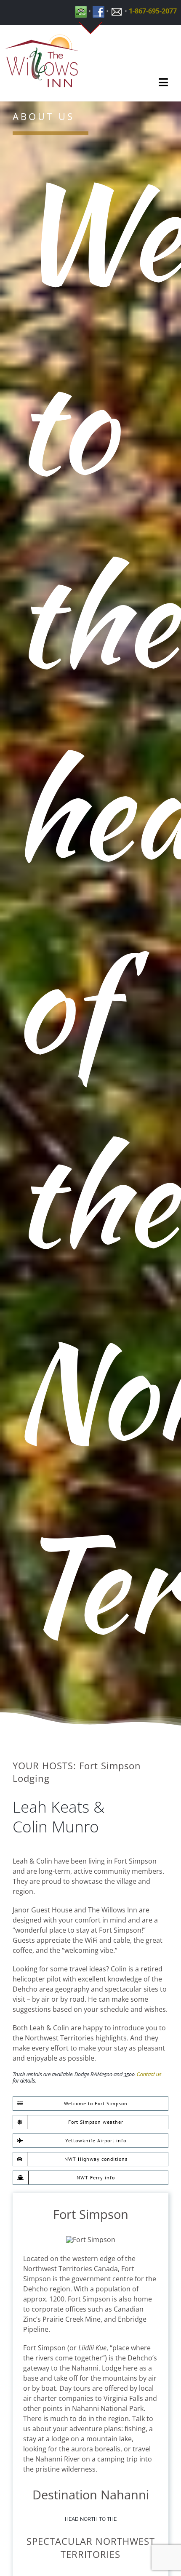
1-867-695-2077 (153, 11)
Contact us (149, 2075)
